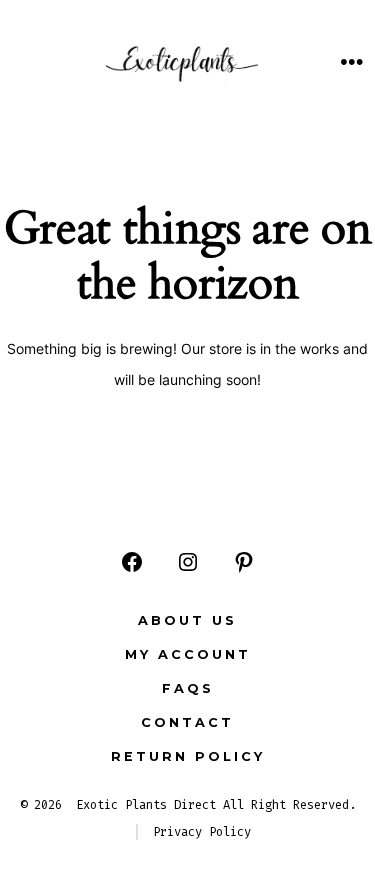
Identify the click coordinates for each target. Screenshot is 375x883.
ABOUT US (187, 620)
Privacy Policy (202, 832)
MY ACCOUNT (188, 654)
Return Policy (188, 756)
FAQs (188, 688)
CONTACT (187, 722)
